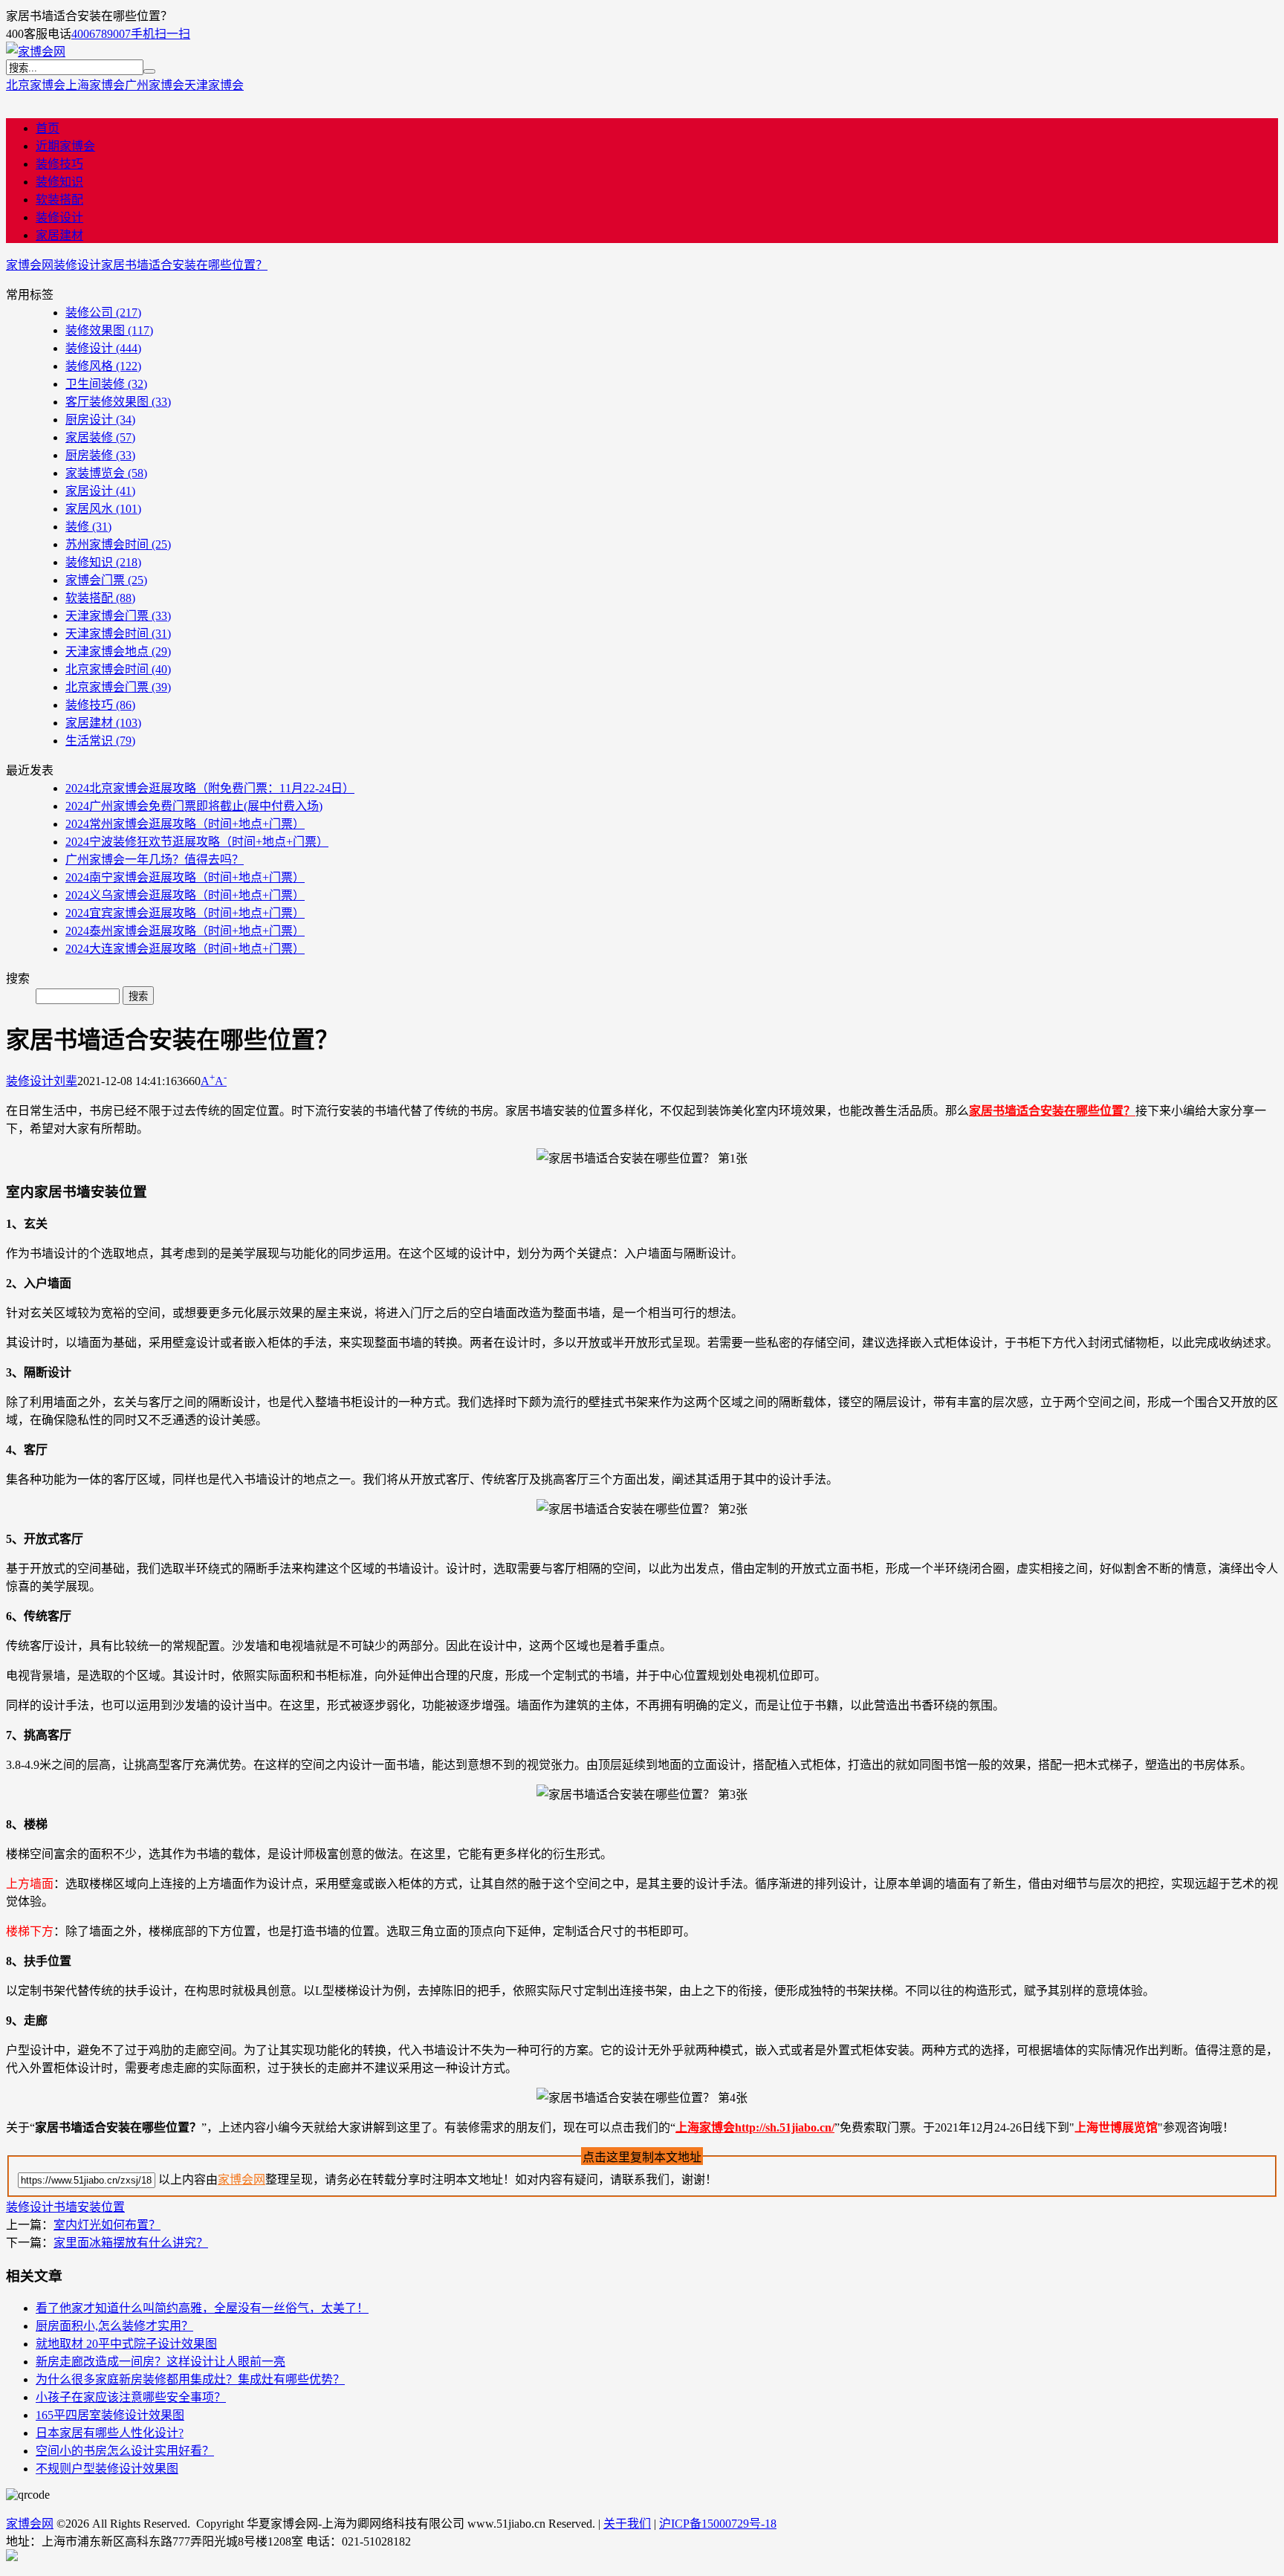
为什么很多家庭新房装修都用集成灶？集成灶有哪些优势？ (190, 2379)
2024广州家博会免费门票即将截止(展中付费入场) (194, 806)
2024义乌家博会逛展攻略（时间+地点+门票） (185, 895)
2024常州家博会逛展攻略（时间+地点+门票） (185, 824)
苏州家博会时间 (118, 544)
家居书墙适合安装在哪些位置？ (184, 265)
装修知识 (59, 182)
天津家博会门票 (118, 616)
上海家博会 (95, 85)
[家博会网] (36, 52)
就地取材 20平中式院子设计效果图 (126, 2344)
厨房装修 (100, 455)
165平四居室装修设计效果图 (110, 2415)
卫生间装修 (106, 384)
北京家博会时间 (118, 669)
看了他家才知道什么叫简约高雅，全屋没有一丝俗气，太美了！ (202, 2308)
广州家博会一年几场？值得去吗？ (155, 860)
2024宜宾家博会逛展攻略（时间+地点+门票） (185, 913)
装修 (88, 527)
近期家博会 (65, 146)
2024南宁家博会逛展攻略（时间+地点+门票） (185, 877)
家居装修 (100, 437)
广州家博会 (155, 85)
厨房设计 (100, 420)
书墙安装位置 (89, 2207)
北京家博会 (36, 85)
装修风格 (103, 366)
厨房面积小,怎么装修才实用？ (114, 2326)
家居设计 (100, 491)
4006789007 (101, 34)
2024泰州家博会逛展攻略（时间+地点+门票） (185, 931)
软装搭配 (59, 200)
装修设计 (59, 217)
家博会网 (30, 265)
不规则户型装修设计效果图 (107, 2469)
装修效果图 (109, 330)
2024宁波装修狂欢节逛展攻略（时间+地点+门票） (197, 842)
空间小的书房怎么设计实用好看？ (125, 2451)
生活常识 (100, 741)
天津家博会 (214, 85)
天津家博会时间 (118, 634)
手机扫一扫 (160, 34)
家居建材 (59, 235)
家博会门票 (106, 580)
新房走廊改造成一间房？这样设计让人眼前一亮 (160, 2362)
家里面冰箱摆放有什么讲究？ (131, 2243)
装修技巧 (59, 164)
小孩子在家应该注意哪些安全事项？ (131, 2397)
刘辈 (65, 1081)
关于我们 (627, 2524)
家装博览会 (106, 473)
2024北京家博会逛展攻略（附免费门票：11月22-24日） (210, 788)
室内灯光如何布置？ (107, 2225)
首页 (48, 128)
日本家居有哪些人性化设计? (110, 2433)
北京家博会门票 (118, 687)
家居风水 (103, 509)
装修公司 (103, 313)
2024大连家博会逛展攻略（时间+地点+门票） (185, 949)
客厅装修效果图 (118, 402)
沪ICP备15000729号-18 (718, 2524)
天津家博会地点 (118, 651)
